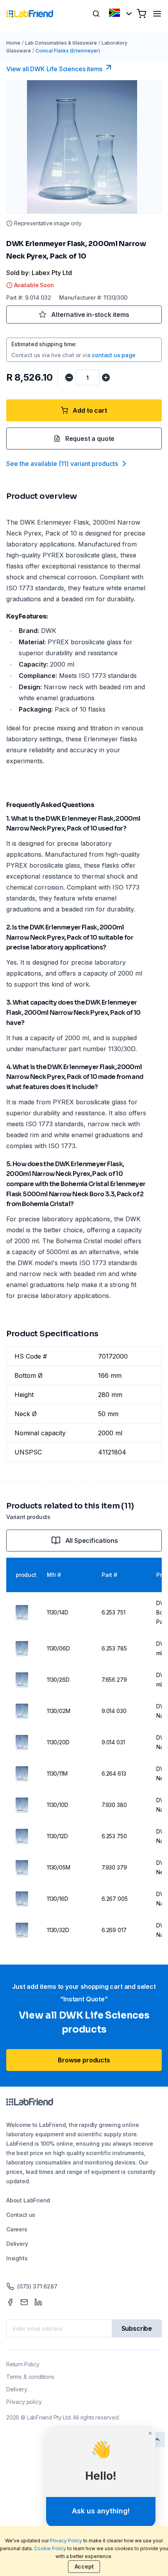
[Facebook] (10, 2302)
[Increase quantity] (106, 378)
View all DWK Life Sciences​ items (54, 69)
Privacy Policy (66, 2541)
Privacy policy (24, 2402)
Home (13, 43)
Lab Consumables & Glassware (61, 43)
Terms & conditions (30, 2377)
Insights (17, 2258)
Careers (17, 2229)
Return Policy (23, 2364)
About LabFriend (28, 2200)
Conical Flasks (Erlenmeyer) (68, 51)
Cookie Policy (50, 2548)
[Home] (30, 14)
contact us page (113, 355)
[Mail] (24, 2302)
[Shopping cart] (141, 14)
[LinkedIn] (38, 2302)
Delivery (17, 2244)
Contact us (21, 2215)
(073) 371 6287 (37, 2286)
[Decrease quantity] (69, 378)
